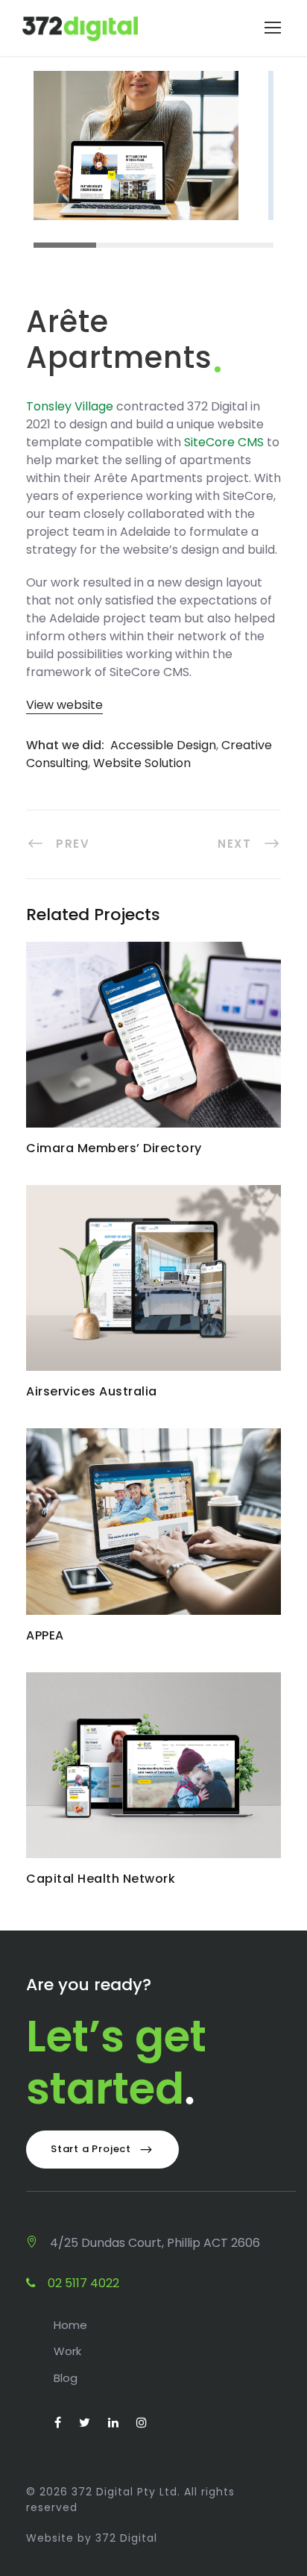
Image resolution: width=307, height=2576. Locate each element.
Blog (66, 2378)
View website (64, 705)
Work (67, 2351)
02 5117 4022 (82, 2283)
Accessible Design (163, 745)
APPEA (154, 1531)
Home (70, 2325)
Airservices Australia (154, 1288)
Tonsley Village (70, 406)
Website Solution (142, 763)
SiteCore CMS (224, 442)
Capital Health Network (154, 1774)
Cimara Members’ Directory (153, 1044)
